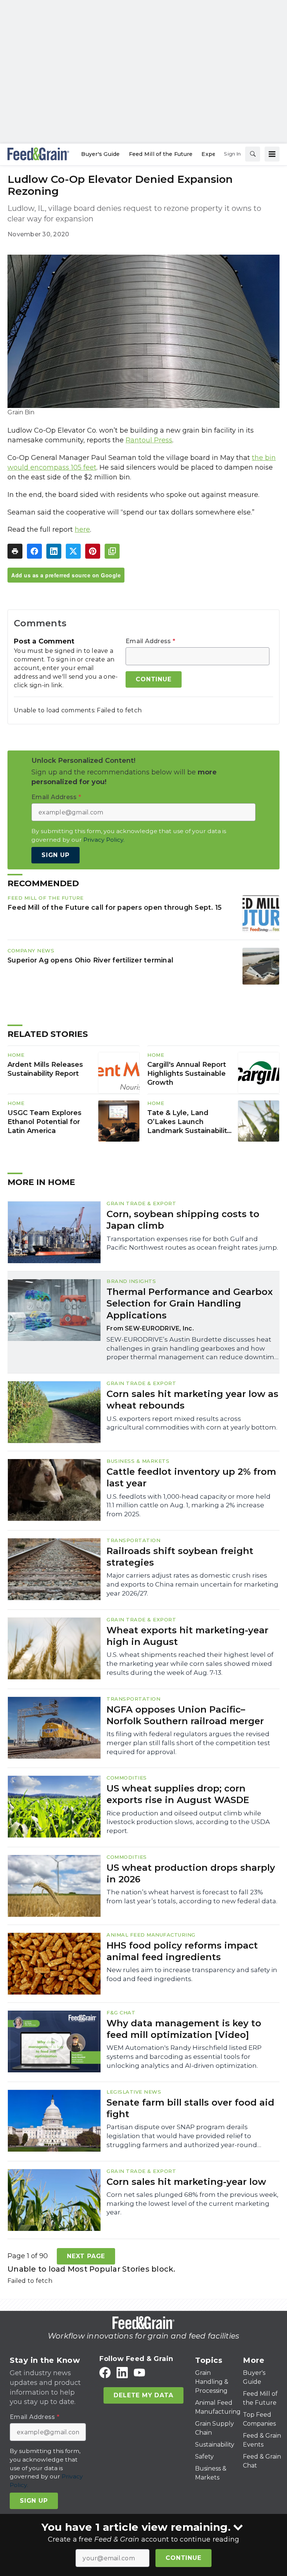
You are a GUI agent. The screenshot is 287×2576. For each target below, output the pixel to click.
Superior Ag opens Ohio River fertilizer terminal (90, 960)
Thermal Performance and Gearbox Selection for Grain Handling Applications (190, 1303)
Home (16, 1055)
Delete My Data (143, 2395)
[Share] (34, 551)
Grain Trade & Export (141, 1203)
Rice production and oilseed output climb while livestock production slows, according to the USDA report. (188, 1822)
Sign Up (55, 855)
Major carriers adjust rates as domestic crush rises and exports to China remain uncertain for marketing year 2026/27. (192, 1584)
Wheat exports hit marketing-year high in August (187, 1636)
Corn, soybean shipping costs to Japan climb (183, 1220)
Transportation (133, 1540)
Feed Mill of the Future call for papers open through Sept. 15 (115, 907)
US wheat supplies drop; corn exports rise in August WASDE (178, 1794)
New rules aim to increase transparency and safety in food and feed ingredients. (192, 1974)
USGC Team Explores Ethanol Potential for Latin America (44, 1122)
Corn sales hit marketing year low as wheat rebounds (192, 1400)
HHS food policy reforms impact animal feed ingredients (182, 1951)
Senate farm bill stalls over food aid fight (190, 2108)
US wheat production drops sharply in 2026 (191, 1873)
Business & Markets (138, 1461)
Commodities (127, 1778)
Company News (31, 951)
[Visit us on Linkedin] (122, 2372)
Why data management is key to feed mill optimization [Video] (184, 2029)
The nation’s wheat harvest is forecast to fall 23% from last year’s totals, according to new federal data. (192, 1897)
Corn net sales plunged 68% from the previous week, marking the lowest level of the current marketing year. (192, 2204)
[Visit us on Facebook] (105, 2372)
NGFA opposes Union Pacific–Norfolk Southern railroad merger (185, 1715)
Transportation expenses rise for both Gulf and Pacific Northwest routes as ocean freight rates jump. (192, 1243)
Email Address (150, 641)
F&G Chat (121, 2012)
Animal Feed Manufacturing (151, 1935)
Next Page (86, 2256)
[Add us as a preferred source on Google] (112, 551)
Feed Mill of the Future (46, 898)
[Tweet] (73, 551)
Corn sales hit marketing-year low (186, 2182)
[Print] (15, 551)
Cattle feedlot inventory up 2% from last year (191, 1477)
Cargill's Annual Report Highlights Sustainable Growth (187, 1074)
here (82, 529)
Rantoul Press (149, 440)
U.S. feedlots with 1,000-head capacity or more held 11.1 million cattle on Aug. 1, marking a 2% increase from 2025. (189, 1505)
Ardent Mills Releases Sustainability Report (45, 1069)
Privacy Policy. (104, 840)
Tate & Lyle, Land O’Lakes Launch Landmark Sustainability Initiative (189, 1122)
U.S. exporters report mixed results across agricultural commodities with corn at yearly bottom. (192, 1423)
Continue (183, 2558)
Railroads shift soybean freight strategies (180, 1557)
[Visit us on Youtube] (139, 2372)
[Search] (253, 154)
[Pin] (93, 551)
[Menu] (272, 154)
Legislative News (134, 2092)
